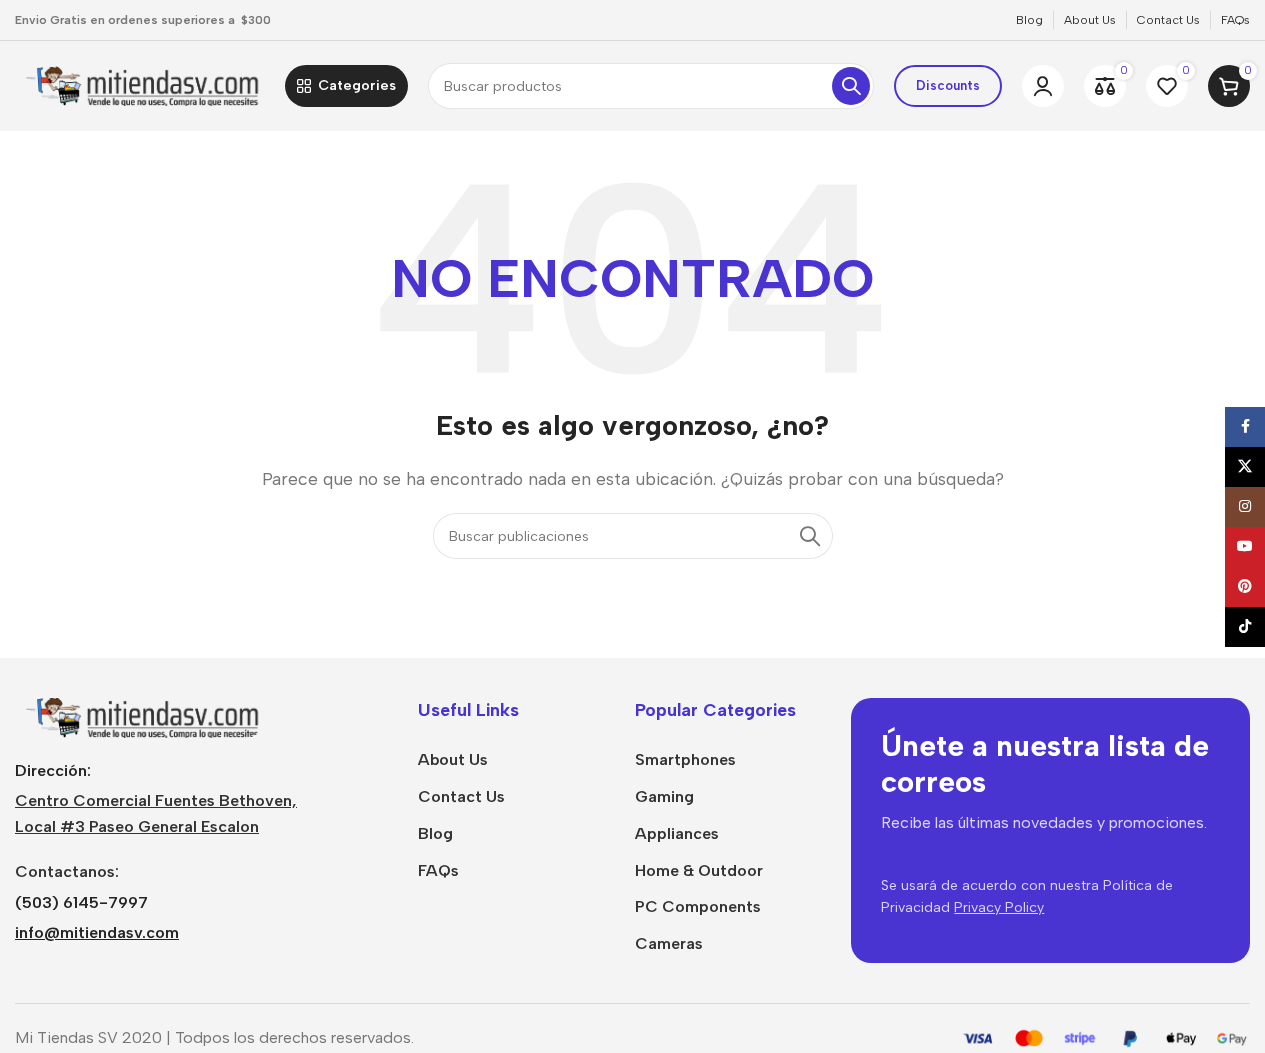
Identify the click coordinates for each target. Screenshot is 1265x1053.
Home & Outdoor (699, 870)
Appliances (677, 833)
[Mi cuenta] (1043, 86)
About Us (453, 759)
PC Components (698, 906)
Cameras (669, 943)
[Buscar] (851, 86)
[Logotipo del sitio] (140, 84)
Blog (435, 833)
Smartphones (685, 759)
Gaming (664, 796)
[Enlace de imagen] (140, 716)
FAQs (438, 870)
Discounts (948, 85)
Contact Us (461, 796)
